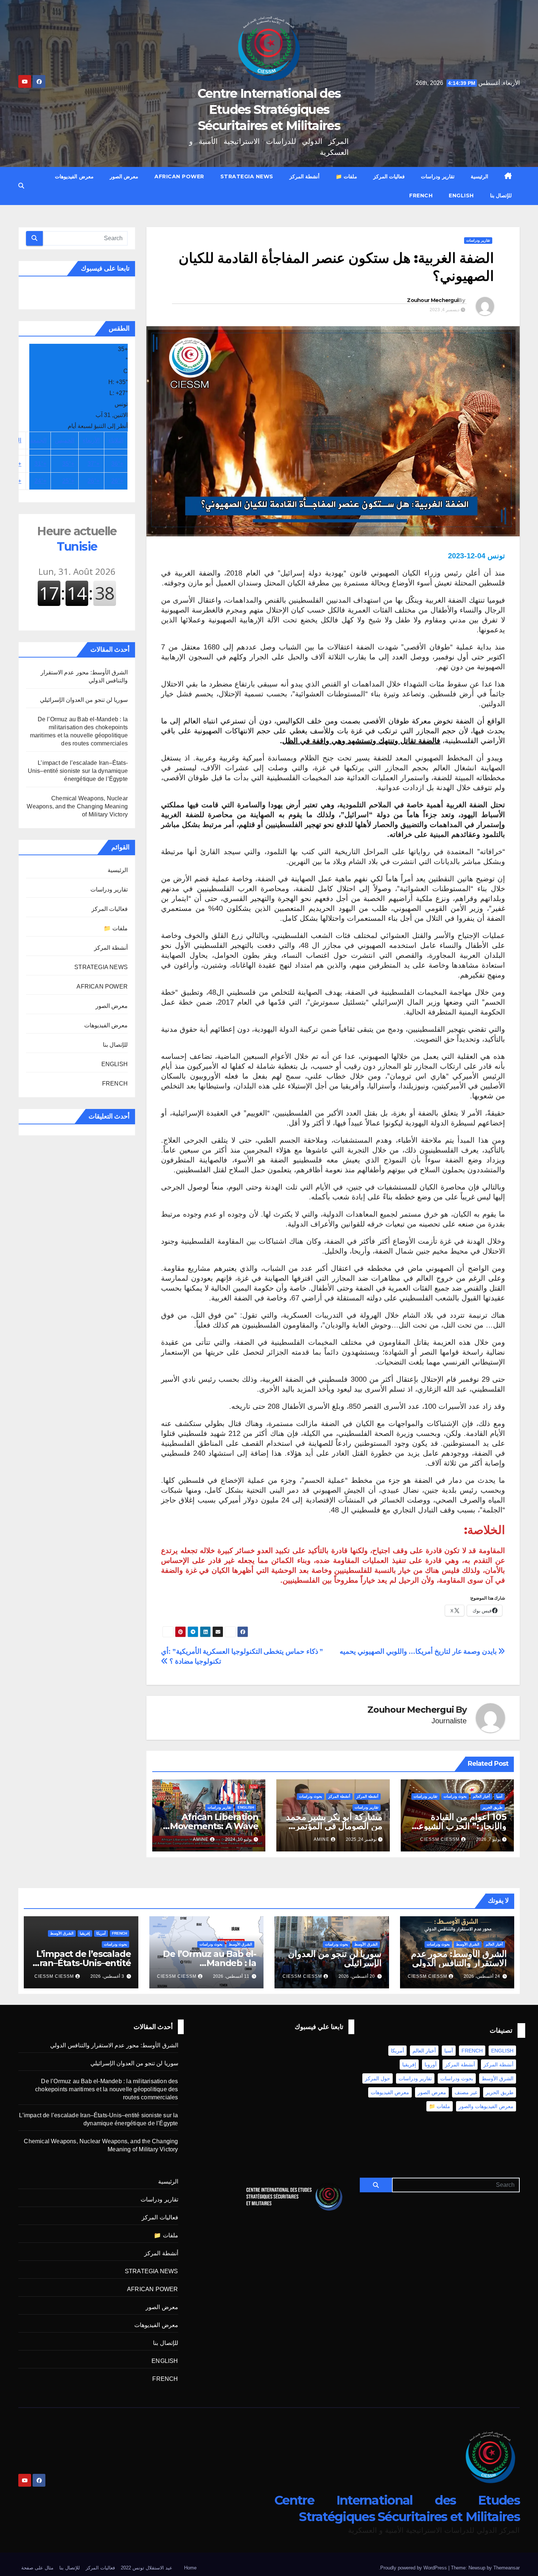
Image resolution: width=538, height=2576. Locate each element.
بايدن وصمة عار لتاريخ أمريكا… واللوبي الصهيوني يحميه (419, 1651)
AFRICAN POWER (179, 176)
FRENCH (421, 196)
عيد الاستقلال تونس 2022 (147, 2568)
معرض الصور (124, 176)
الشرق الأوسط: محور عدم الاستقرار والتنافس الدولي (459, 1958)
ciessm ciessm (440, 1839)
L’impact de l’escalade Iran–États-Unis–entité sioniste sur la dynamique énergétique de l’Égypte (78, 771)
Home (190, 2568)
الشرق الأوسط (468, 1944)
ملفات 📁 (346, 176)
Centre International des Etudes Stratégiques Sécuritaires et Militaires (269, 109)
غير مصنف (466, 2092)
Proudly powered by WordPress (414, 2568)
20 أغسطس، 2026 (357, 1976)
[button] (21, 186)
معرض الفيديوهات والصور (486, 2106)
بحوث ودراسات (455, 1796)
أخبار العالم (481, 1796)
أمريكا (101, 1933)
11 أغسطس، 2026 (231, 1976)
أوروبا (431, 2065)
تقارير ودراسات (438, 176)
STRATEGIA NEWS (247, 176)
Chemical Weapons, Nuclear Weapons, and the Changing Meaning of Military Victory (77, 806)
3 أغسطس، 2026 (107, 1976)
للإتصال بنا (501, 196)
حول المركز (378, 2078)
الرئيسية (479, 176)
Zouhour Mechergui (433, 300)
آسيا (499, 1796)
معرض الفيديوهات (74, 176)
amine (322, 1839)
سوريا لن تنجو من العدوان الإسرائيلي (84, 700)
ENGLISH (461, 196)
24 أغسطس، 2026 (482, 1976)
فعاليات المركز (389, 176)
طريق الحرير (492, 1807)
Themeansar (507, 2568)
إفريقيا (85, 1933)
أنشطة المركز (305, 176)
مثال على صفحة (37, 2568)
